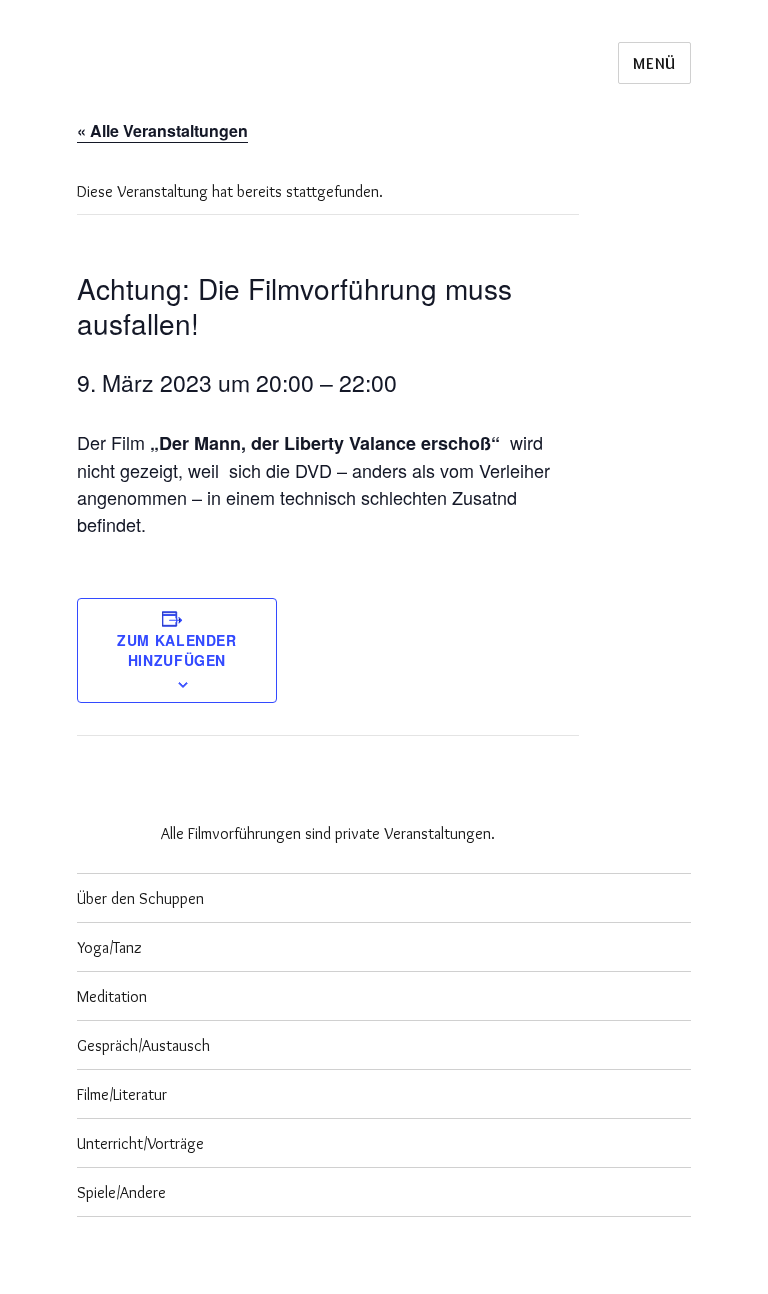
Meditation (112, 996)
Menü (654, 63)
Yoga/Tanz (109, 947)
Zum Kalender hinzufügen (177, 650)
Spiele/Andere (121, 1192)
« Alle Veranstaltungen (162, 130)
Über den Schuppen (140, 898)
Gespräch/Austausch (143, 1045)
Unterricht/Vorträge (140, 1143)
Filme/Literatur (122, 1094)
